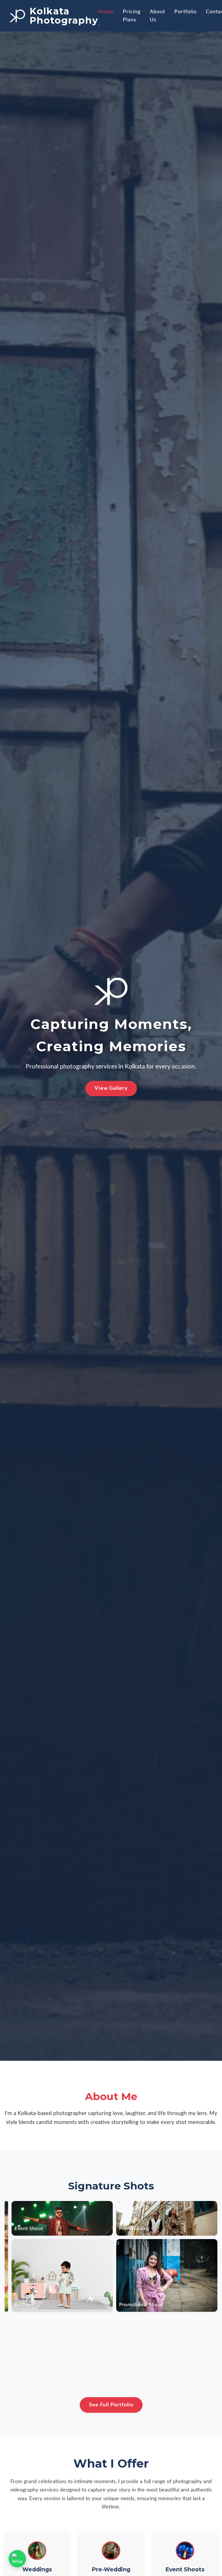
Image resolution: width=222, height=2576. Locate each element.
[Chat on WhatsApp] (17, 2559)
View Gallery (111, 1088)
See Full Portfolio (111, 2405)
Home (106, 12)
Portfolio (185, 12)
